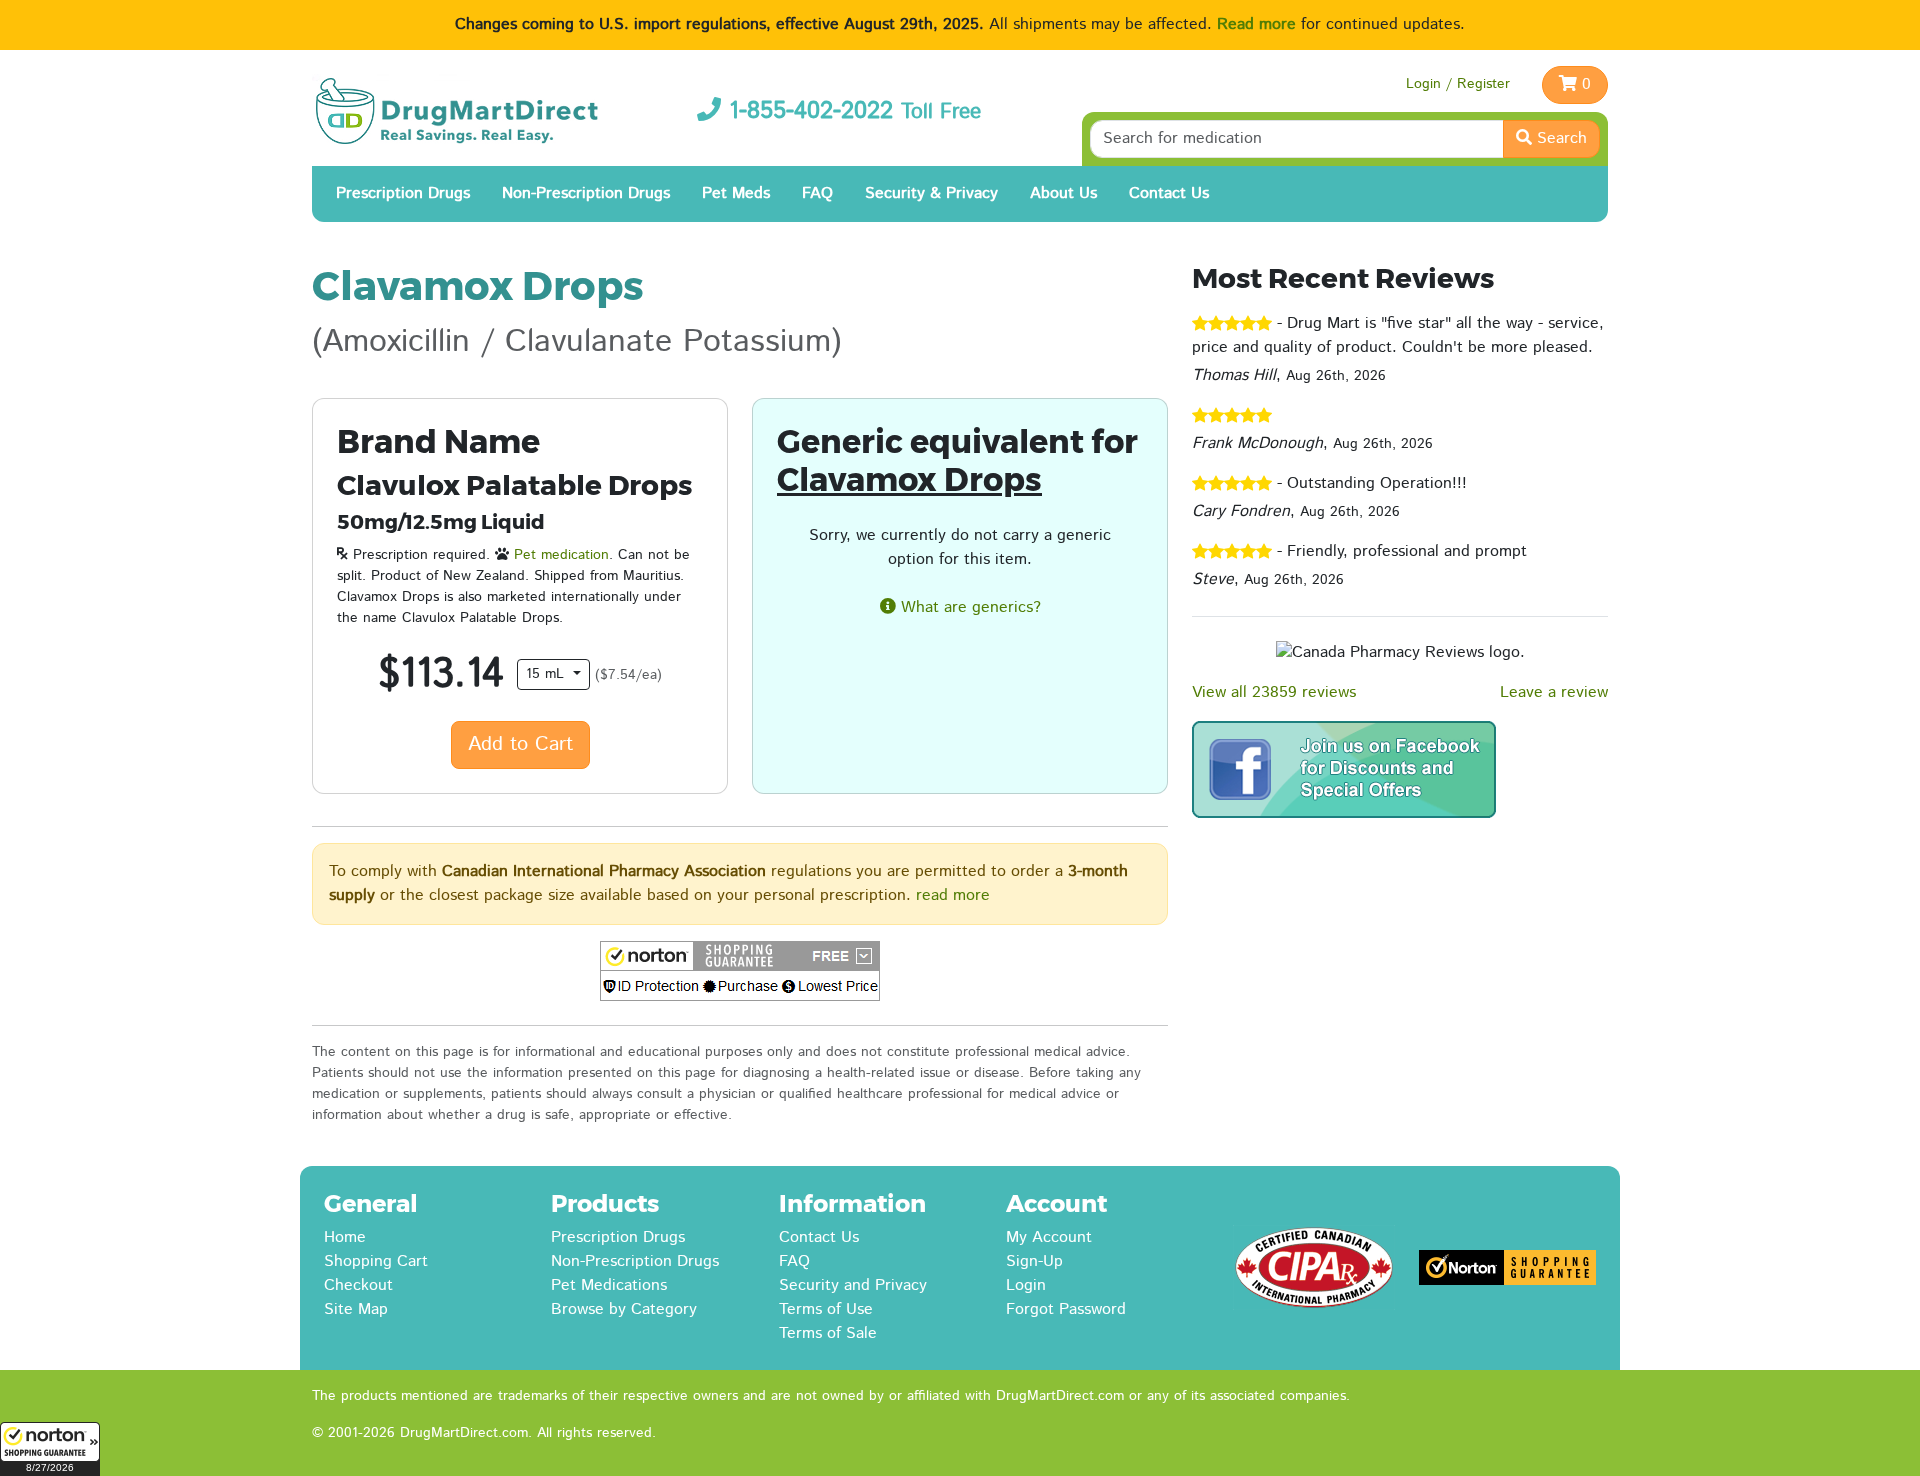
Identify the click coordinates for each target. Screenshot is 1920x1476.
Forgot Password (1066, 1309)
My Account (1049, 1237)
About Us (1063, 193)
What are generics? (968, 607)
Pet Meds (736, 193)
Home (345, 1237)
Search (1559, 138)
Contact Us (1169, 193)
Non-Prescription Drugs (586, 193)
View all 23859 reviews (1274, 692)
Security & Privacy (931, 193)
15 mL (547, 674)
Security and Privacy (853, 1285)
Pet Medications (609, 1285)
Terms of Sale (828, 1333)
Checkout (358, 1285)
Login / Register (1458, 84)
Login (1026, 1285)
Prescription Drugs (403, 193)
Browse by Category (624, 1309)
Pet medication (561, 555)
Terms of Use (826, 1309)
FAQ (817, 193)
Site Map (356, 1309)
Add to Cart (520, 744)
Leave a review (1554, 692)
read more (953, 895)
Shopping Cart (376, 1261)
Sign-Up (1034, 1261)
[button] (50, 1449)
